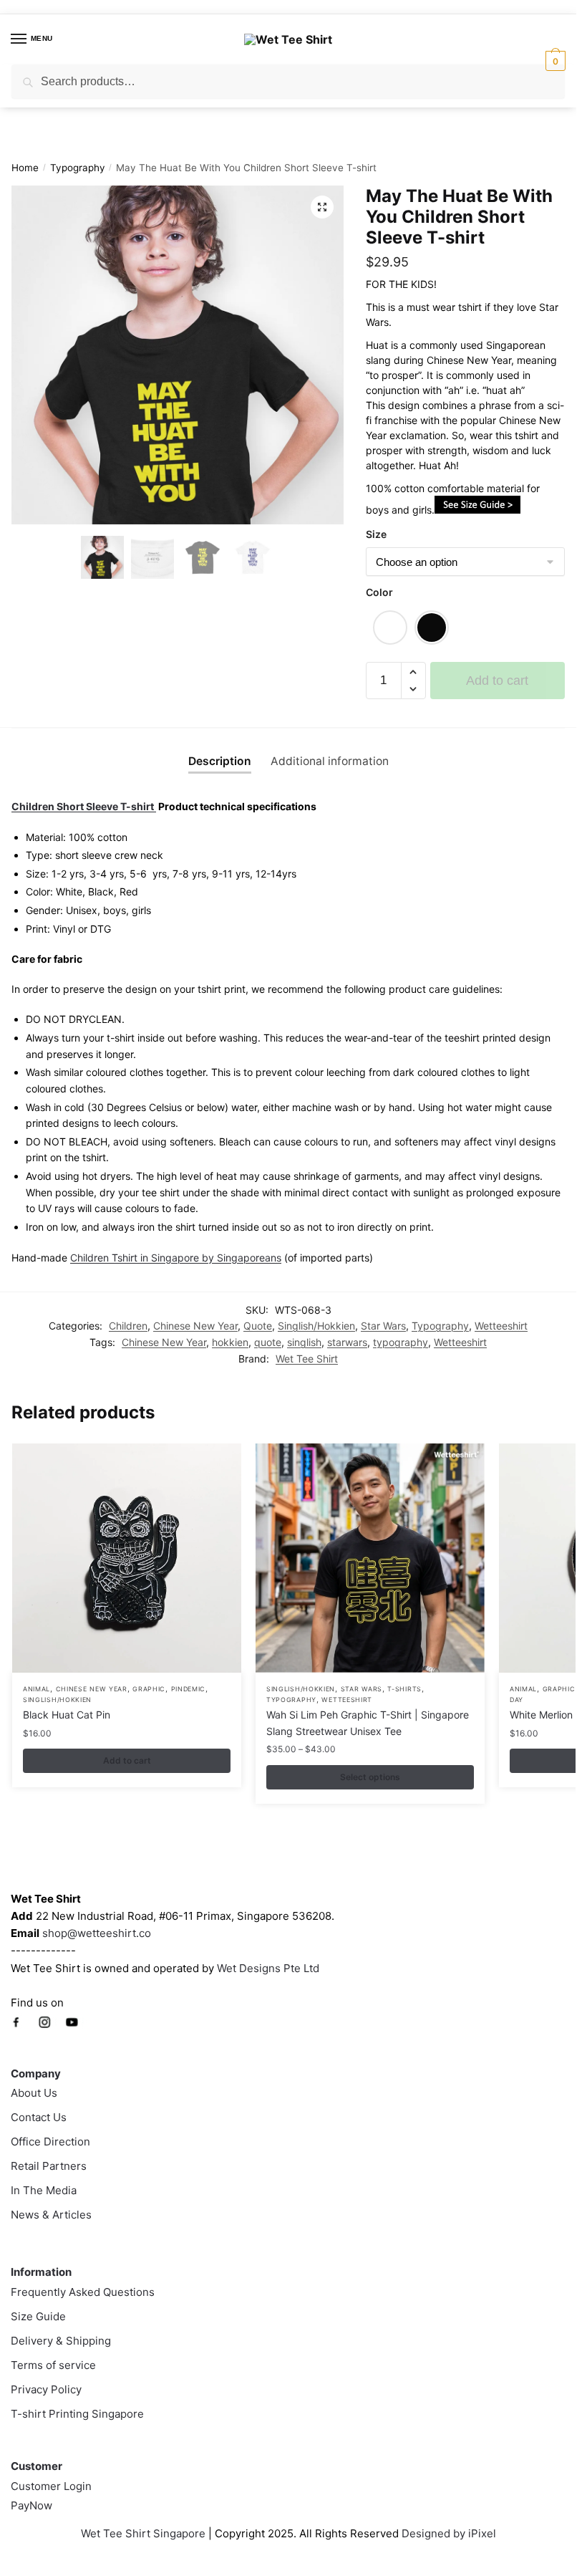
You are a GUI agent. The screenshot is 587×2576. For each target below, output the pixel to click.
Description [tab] (220, 761)
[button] (322, 207)
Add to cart (497, 681)
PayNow (31, 2505)
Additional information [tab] (330, 761)
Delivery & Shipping (61, 2341)
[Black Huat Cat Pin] (127, 1558)
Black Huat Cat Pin (67, 1715)
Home (25, 168)
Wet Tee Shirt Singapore (143, 2533)
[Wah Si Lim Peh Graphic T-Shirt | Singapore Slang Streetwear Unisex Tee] (370, 1558)
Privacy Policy (46, 2389)
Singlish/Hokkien (316, 1326)
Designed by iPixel (449, 2533)
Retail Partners (49, 2166)
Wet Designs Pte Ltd (268, 1968)
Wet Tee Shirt (307, 1359)
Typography (78, 168)
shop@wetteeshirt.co (97, 1933)
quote (268, 1342)
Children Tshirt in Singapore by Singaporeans (176, 1258)
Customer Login (51, 2486)
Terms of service (53, 2365)
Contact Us (39, 2117)
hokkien (230, 1342)
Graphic (149, 1689)
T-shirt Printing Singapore (77, 2414)
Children (128, 1326)
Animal (37, 1689)
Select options (370, 1777)
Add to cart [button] (127, 1760)
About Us (34, 2093)
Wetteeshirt (501, 1326)
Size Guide (38, 2316)
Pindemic (189, 1689)
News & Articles (51, 2215)
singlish (304, 1342)
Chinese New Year (195, 1326)
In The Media (44, 2190)
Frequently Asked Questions (83, 2292)
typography (401, 1342)
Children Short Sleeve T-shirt (84, 806)
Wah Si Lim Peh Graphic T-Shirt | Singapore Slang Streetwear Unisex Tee (368, 1723)
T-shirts (404, 1689)
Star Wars (383, 1326)
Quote (258, 1326)
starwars (347, 1342)
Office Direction (50, 2142)
